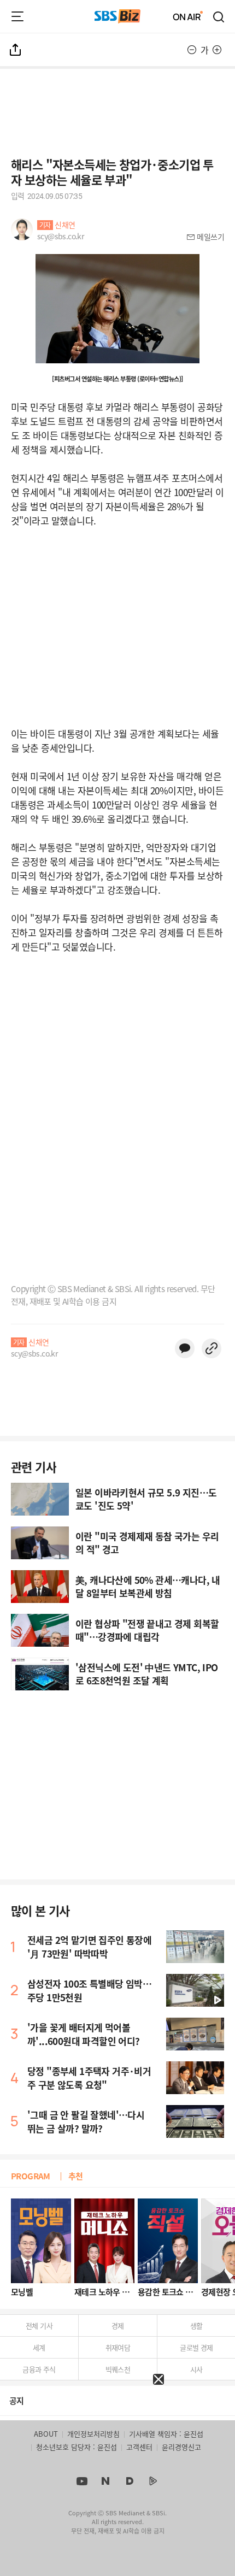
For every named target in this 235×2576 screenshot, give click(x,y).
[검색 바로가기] (219, 16)
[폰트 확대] (217, 50)
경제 (118, 2326)
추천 (76, 2176)
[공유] (16, 50)
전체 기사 (39, 2326)
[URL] (211, 1348)
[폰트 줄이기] (192, 50)
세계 (39, 2347)
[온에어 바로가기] (188, 16)
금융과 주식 (39, 2369)
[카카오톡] (185, 1348)
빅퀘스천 (118, 2369)
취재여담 (118, 2347)
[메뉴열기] (17, 16)
